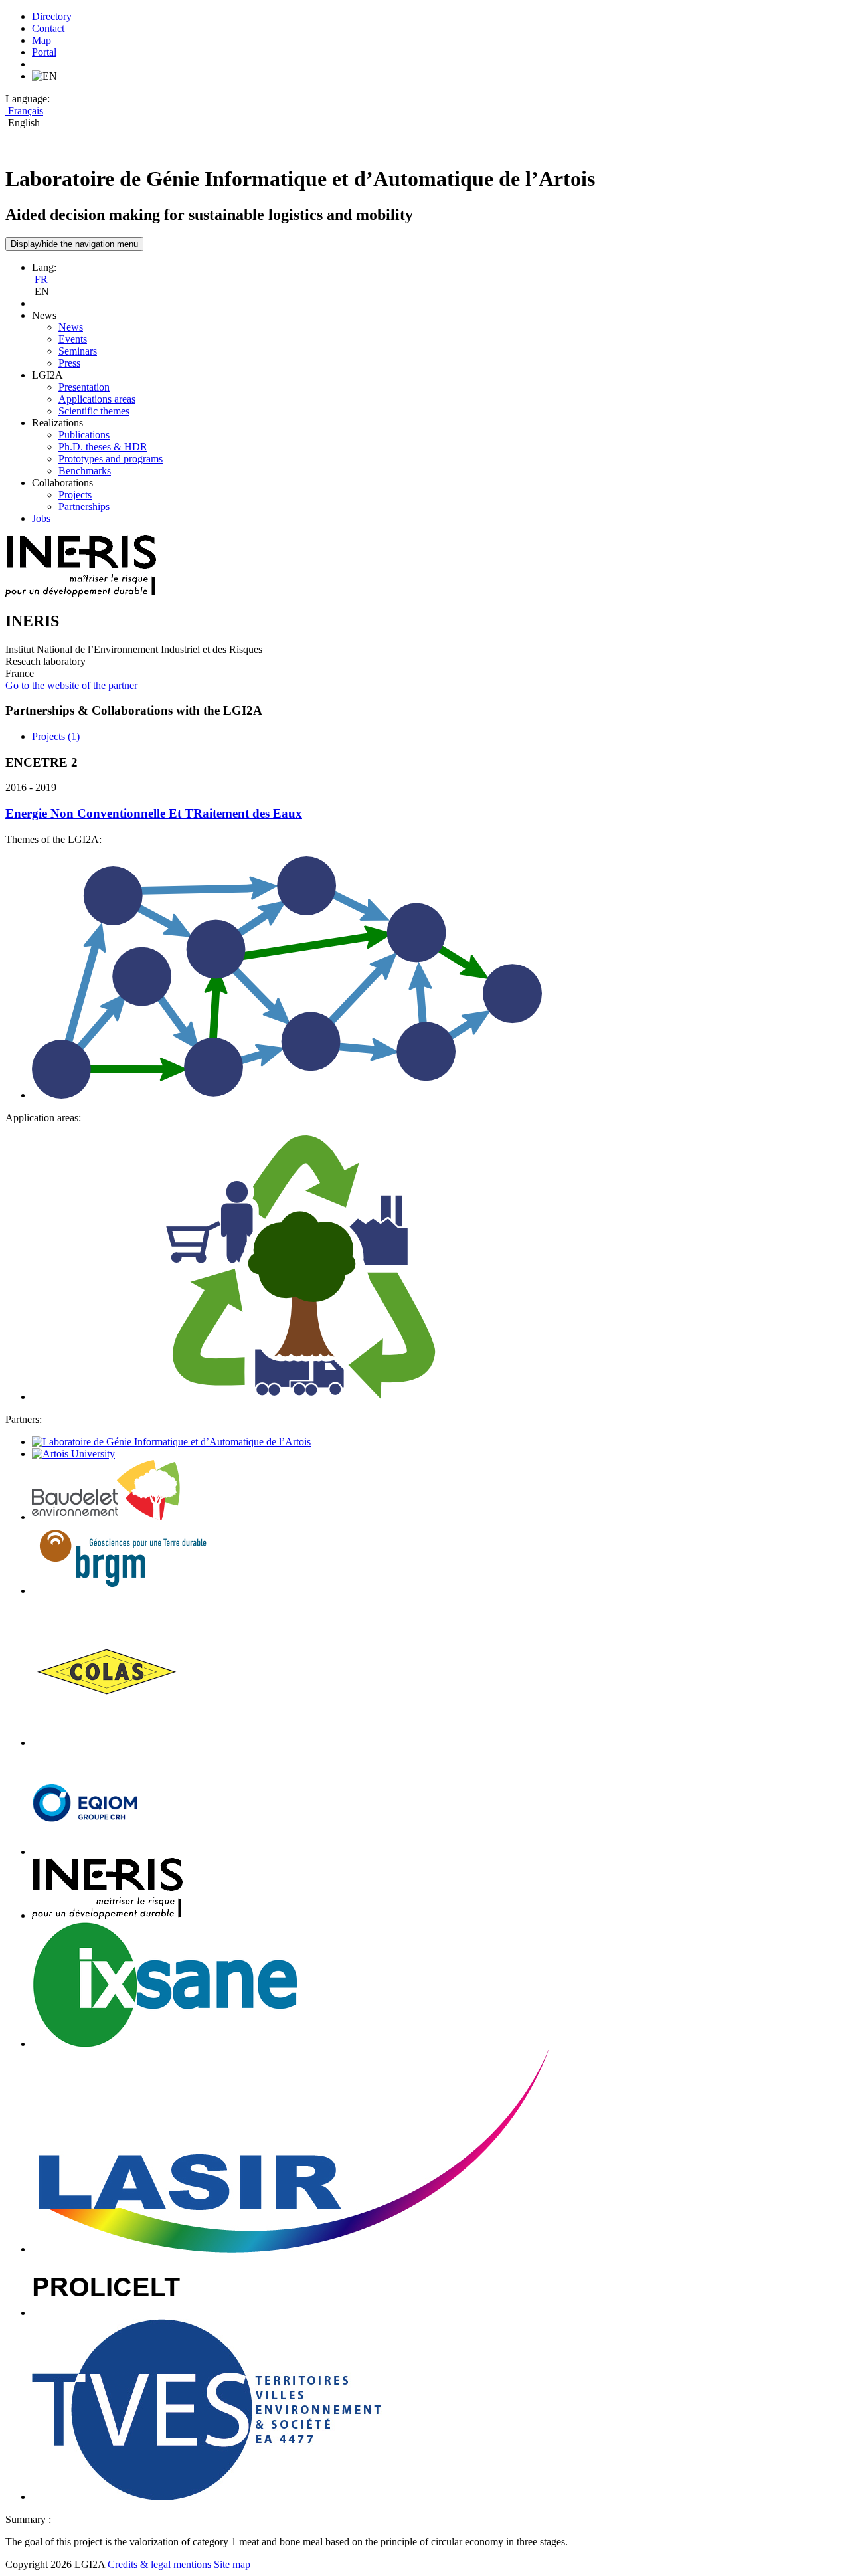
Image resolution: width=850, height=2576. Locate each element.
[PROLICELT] (107, 2313)
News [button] (44, 315)
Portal (44, 52)
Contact (48, 28)
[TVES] (208, 2497)
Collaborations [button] (62, 483)
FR (40, 279)
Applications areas (97, 399)
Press (69, 363)
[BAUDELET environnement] (106, 1517)
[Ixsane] (165, 2044)
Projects (75, 495)
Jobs (41, 518)
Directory (52, 16)
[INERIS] (107, 1915)
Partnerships (84, 506)
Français (24, 111)
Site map (232, 2564)
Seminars (78, 351)
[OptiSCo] (287, 1095)
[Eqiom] (85, 1852)
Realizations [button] (57, 423)
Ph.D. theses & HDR (103, 447)
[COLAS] (107, 1743)
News (71, 327)
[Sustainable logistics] (297, 1397)
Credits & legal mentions (159, 2564)
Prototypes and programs (111, 459)
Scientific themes (94, 411)
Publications (84, 435)
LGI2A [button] (47, 375)
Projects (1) (56, 736)
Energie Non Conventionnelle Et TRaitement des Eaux (154, 813)
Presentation (84, 387)
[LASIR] (290, 2249)
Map (42, 40)
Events (73, 339)
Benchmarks (85, 471)
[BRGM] (123, 1591)
